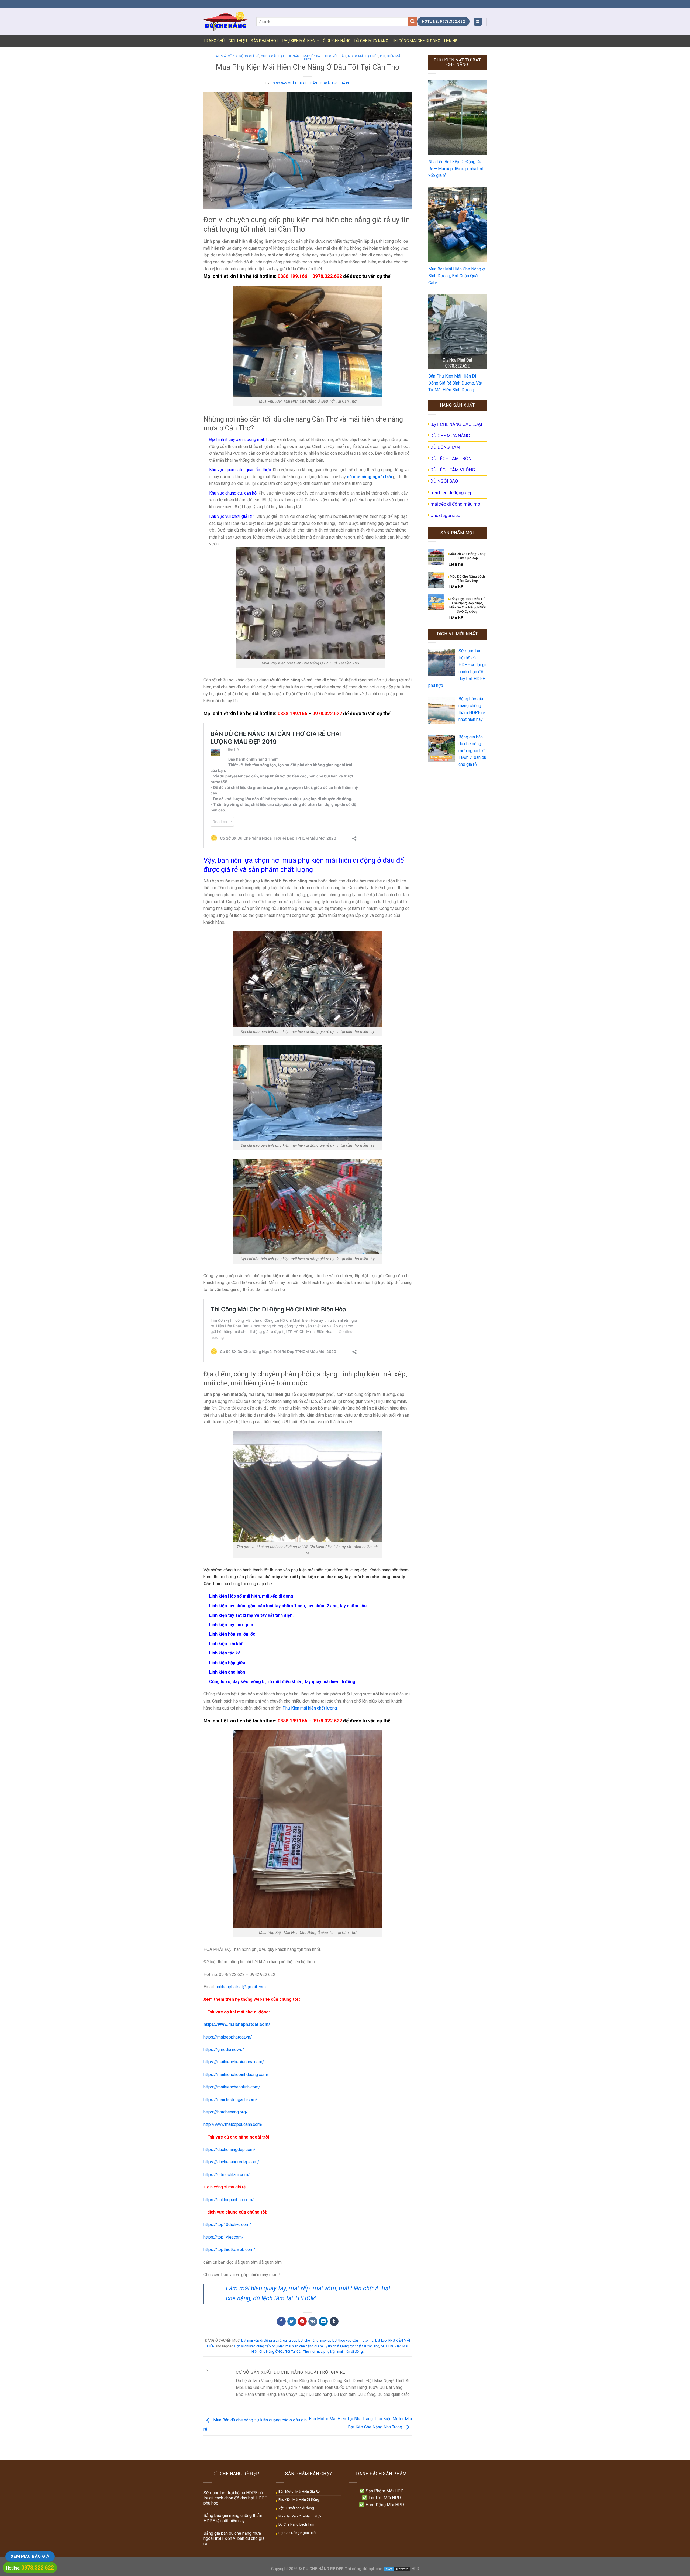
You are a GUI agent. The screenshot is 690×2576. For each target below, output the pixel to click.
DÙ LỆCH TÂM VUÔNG (453, 470)
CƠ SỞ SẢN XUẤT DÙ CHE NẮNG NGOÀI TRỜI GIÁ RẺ (310, 83)
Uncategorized (445, 515)
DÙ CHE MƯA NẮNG (371, 41)
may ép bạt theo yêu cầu (325, 56)
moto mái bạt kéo (363, 56)
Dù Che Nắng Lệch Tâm (296, 2524)
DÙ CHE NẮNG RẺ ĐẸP (323, 2569)
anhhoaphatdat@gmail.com (241, 1987)
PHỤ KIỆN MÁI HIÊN (299, 41)
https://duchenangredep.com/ (231, 2162)
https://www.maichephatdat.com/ (237, 2024)
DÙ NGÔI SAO (444, 481)
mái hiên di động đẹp (451, 492)
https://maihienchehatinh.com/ (232, 2087)
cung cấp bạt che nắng (281, 56)
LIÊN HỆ (451, 41)
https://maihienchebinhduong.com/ (236, 2075)
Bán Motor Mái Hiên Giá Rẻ (299, 2491)
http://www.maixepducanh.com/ (233, 2124)
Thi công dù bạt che (363, 2569)
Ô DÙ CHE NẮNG (337, 41)
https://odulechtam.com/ (227, 2175)
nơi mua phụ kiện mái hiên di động (337, 2351)
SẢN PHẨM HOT (265, 41)
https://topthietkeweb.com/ (229, 2250)
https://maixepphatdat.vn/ (228, 2037)
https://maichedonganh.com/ (230, 2100)
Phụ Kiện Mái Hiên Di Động (299, 2500)
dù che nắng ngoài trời (369, 477)
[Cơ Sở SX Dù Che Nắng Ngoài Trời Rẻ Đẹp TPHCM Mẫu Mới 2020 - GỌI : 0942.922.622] (226, 21)
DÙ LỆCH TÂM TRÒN (451, 458)
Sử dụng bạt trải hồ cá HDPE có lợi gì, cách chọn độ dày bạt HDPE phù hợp (235, 2498)
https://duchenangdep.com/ (230, 2149)
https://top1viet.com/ (224, 2237)
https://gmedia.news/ (224, 2049)
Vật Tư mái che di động (296, 2508)
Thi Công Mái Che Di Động (416, 41)
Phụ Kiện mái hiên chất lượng (310, 1708)
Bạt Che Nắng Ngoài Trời (297, 2533)
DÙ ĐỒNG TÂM (445, 447)
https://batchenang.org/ (226, 2112)
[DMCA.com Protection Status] (397, 2569)
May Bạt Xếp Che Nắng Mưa (300, 2516)
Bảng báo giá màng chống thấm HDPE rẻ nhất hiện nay (233, 2518)
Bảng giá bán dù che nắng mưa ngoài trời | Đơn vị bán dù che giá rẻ (234, 2538)
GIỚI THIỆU (238, 41)
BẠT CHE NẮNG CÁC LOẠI (456, 424)
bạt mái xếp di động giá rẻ (237, 56)
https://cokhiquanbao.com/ (229, 2200)
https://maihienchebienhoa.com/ (234, 2062)
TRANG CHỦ (214, 41)
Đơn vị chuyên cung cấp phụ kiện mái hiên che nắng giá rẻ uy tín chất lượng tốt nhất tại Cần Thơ (307, 2346)
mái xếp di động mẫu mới (456, 504)
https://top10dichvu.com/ (227, 2224)
